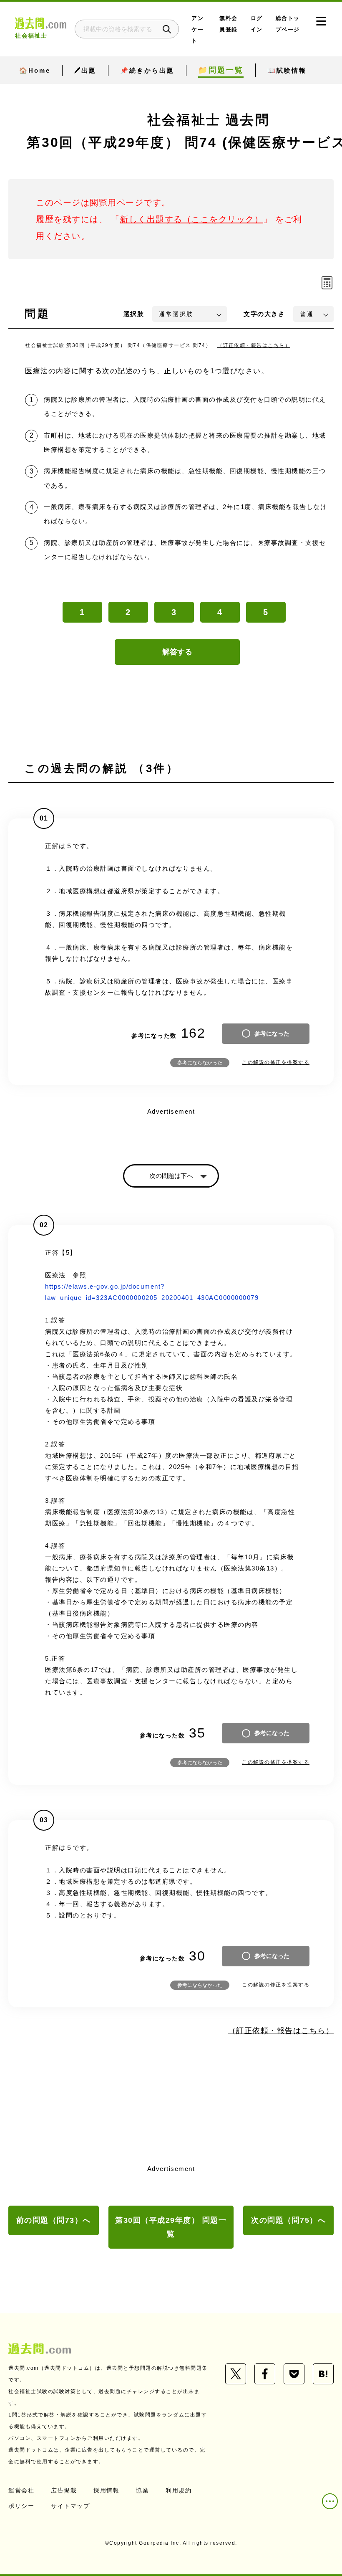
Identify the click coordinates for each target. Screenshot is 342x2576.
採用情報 (106, 2490)
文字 (264, 314)
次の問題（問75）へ (288, 2220)
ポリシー (21, 2506)
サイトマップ (70, 2506)
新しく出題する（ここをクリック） (191, 219)
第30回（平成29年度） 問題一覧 (171, 2227)
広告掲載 (64, 2490)
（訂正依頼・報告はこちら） (254, 345)
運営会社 (21, 2490)
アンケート (197, 29)
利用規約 (179, 2490)
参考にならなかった (200, 1063)
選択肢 (134, 314)
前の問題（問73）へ (54, 2220)
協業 (142, 2490)
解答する (177, 652)
